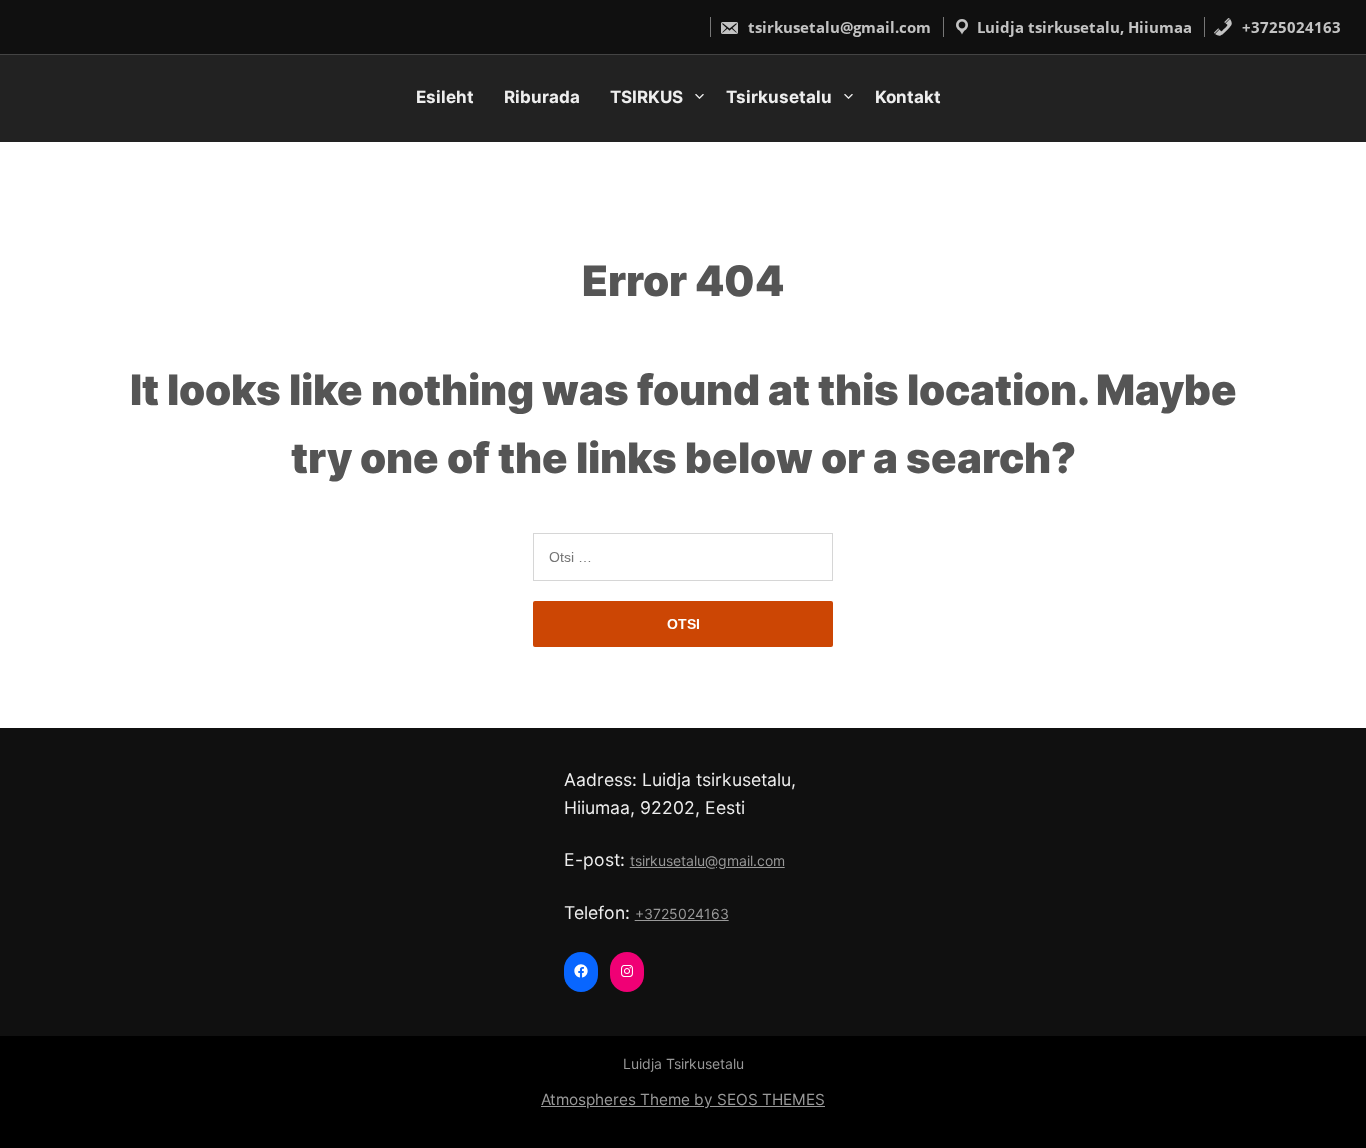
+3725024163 (1289, 27)
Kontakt (908, 97)
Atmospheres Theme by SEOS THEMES (683, 1099)
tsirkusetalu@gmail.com (837, 27)
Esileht (445, 97)
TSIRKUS (646, 97)
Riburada (542, 97)
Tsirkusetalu (779, 97)
